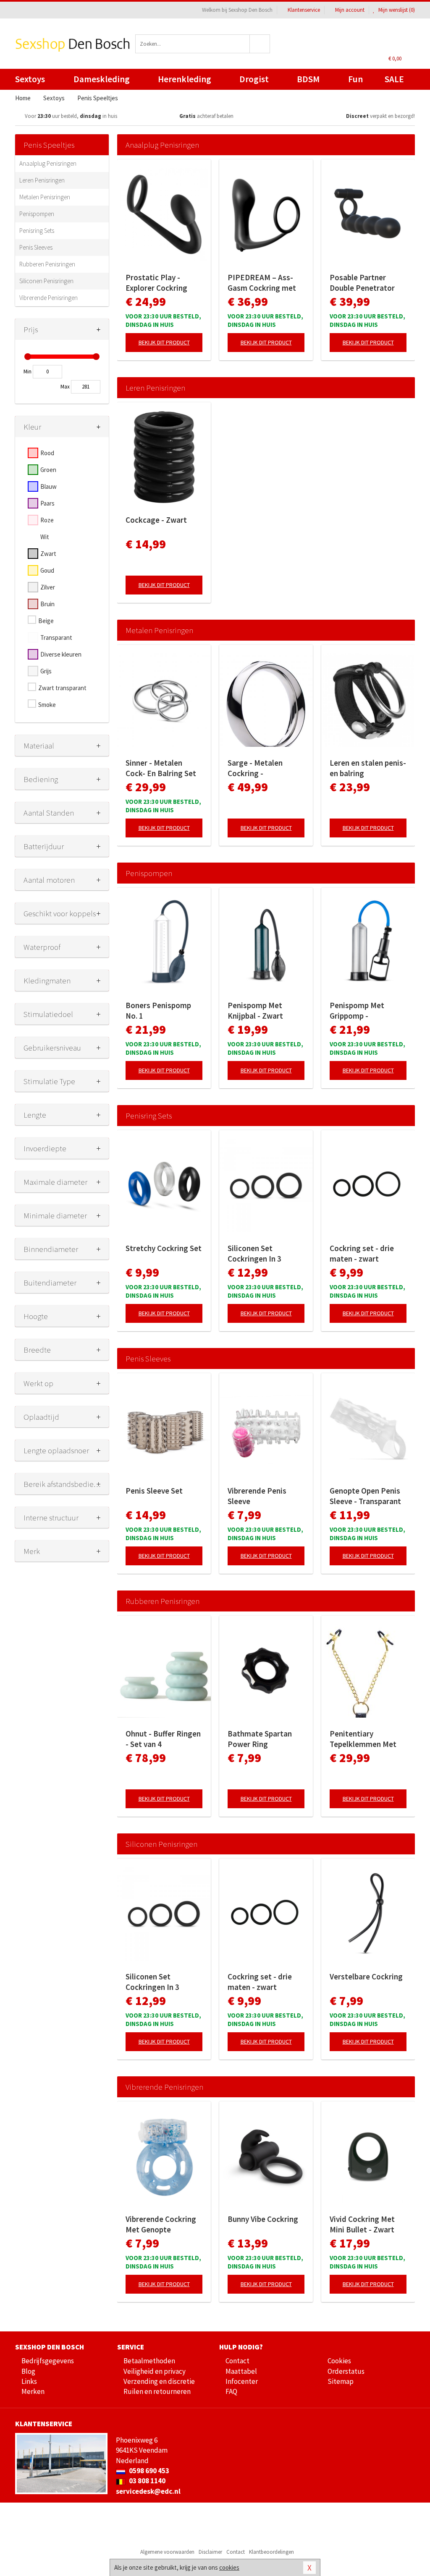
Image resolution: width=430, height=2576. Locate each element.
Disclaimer (210, 2552)
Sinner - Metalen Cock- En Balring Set (161, 768)
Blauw (49, 486)
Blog (28, 2371)
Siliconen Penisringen (46, 281)
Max (65, 387)
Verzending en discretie (159, 2381)
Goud (47, 570)
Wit (45, 537)
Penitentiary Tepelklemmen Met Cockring (363, 1739)
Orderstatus (346, 2371)
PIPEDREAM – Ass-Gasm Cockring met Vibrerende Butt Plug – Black (264, 283)
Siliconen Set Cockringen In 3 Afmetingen (254, 1254)
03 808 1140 (147, 2481)
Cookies (339, 2361)
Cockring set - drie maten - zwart (362, 1253)
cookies (229, 2567)
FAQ (231, 2391)
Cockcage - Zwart (156, 520)
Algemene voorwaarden (167, 2552)
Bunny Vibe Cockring (263, 2219)
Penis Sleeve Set (154, 1491)
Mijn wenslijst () (396, 10)
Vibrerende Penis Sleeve (257, 1496)
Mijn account (350, 10)
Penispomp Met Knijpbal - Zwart (255, 1010)
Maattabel (241, 2371)
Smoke (47, 705)
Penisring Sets (37, 231)
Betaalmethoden (149, 2361)
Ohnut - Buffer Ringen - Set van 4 (163, 1739)
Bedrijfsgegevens (48, 2361)
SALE (394, 79)
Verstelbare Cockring (366, 1976)
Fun (355, 79)
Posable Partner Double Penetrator (362, 283)
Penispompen (37, 214)
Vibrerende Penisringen (49, 298)
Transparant (56, 637)
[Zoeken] (260, 44)
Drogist (254, 79)
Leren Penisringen (42, 180)
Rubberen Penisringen (47, 264)
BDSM (308, 79)
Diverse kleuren (61, 654)
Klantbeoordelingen (271, 2552)
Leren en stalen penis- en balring (368, 768)
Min (28, 372)
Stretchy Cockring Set (164, 1248)
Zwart (48, 554)
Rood (47, 453)
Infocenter (242, 2381)
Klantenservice (304, 10)
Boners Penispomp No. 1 (158, 1010)
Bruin (47, 604)
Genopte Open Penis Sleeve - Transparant (365, 1496)
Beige (46, 621)
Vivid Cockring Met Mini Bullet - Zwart (362, 2224)
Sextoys (30, 79)
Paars (47, 503)
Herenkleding (185, 79)
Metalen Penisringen (45, 197)
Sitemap (341, 2381)
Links (29, 2381)
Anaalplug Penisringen (48, 163)
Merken (33, 2391)
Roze (47, 520)
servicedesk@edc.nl (148, 2491)
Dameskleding (102, 79)
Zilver (48, 587)
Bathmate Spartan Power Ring (260, 1739)
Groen (48, 470)
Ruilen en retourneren (157, 2391)
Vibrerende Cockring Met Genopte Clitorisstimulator (161, 2224)
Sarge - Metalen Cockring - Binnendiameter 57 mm (261, 768)
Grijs (46, 671)
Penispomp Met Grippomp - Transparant (357, 1011)
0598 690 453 (148, 2471)
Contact (237, 2361)
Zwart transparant (62, 688)
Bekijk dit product (164, 342)
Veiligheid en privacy (155, 2371)
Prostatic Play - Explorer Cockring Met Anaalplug (156, 283)
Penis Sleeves (36, 247)
